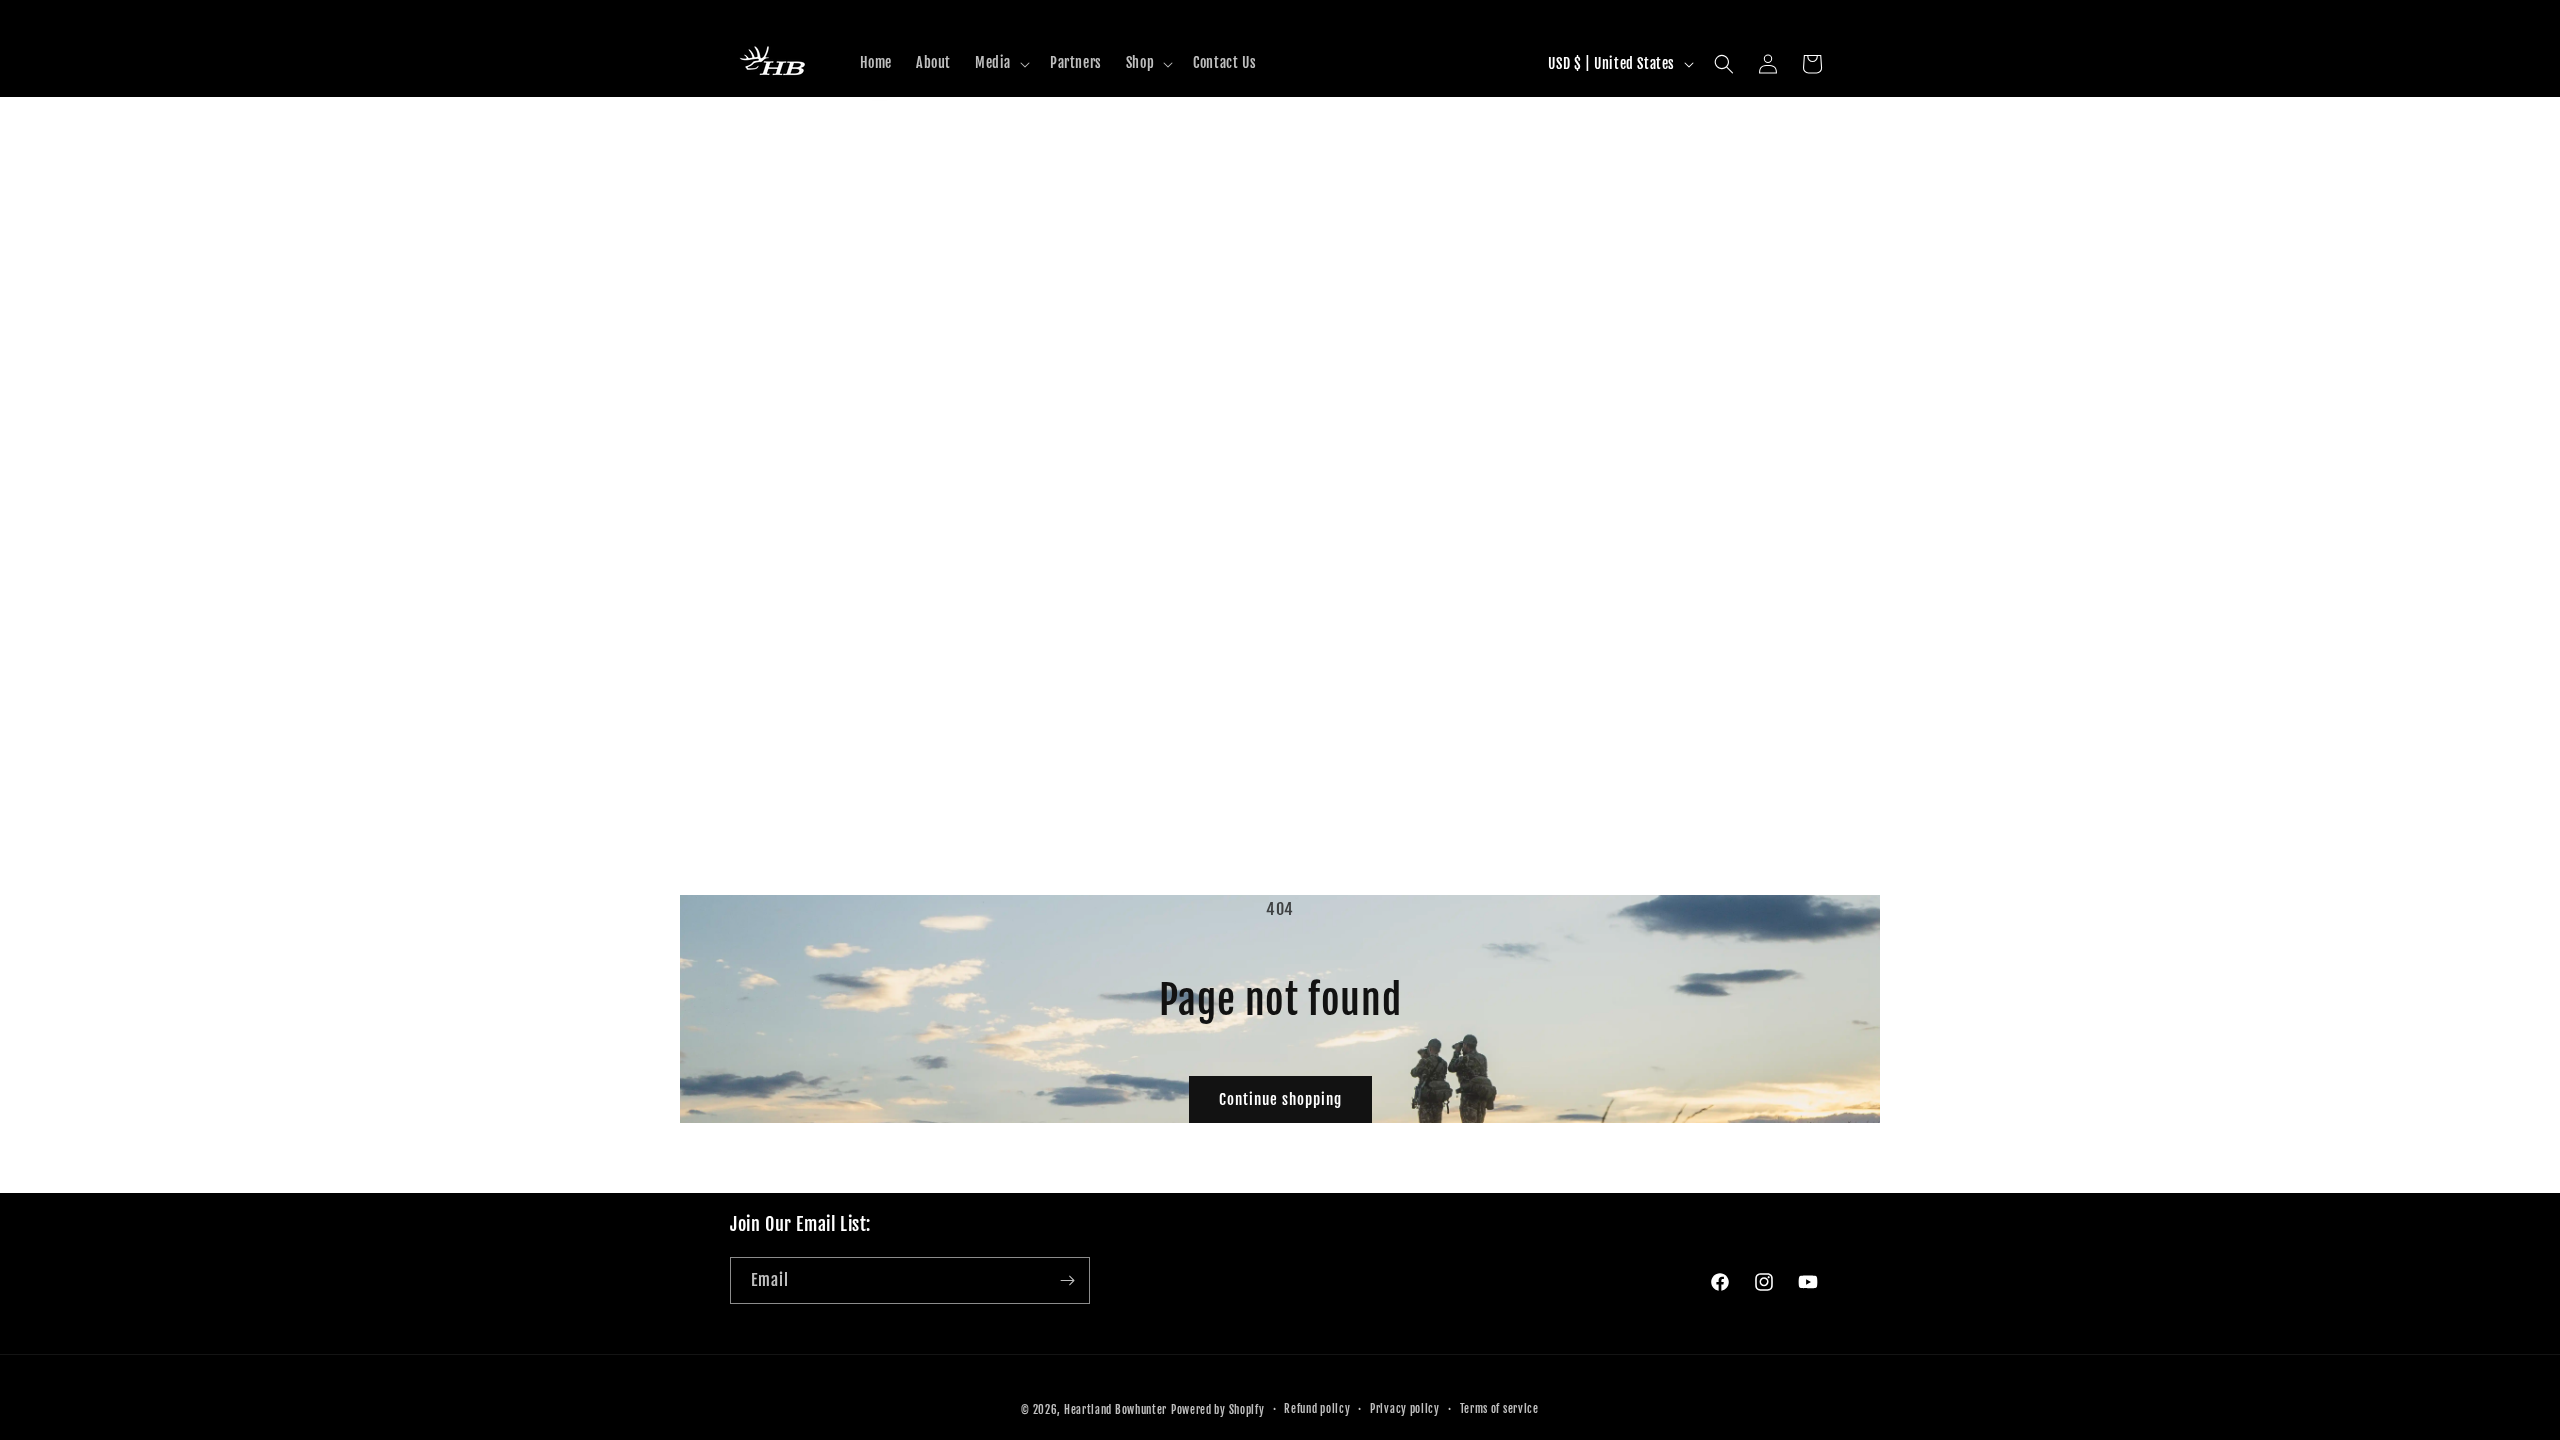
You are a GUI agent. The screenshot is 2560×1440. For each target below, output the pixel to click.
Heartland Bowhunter (1115, 1410)
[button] (1000, 63)
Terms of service (1499, 1409)
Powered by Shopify (1218, 1410)
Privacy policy (1405, 1409)
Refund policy (1317, 1409)
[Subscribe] (1067, 1280)
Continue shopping (1280, 1099)
